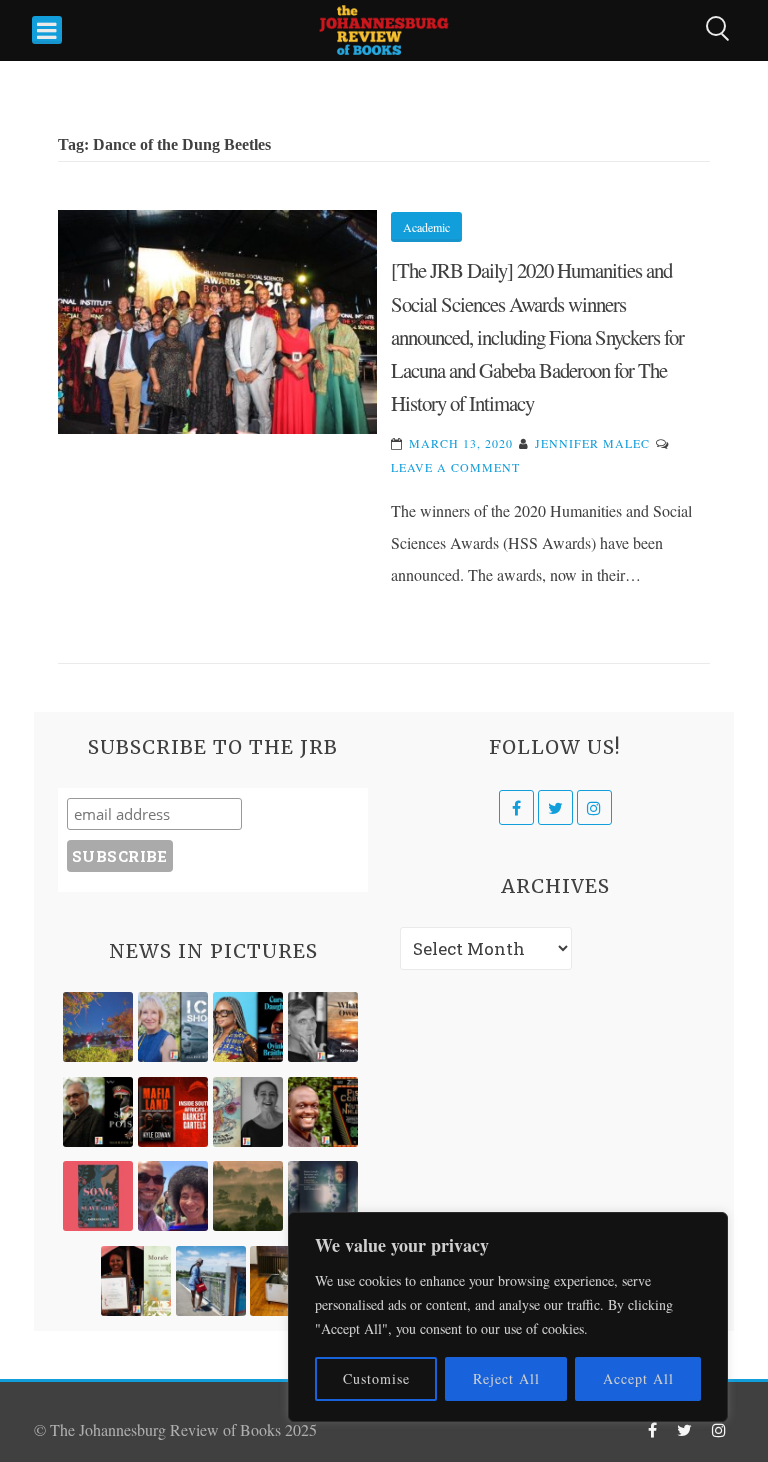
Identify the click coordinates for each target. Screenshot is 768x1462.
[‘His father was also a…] (136, 1281)
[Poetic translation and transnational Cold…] (323, 1196)
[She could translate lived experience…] (173, 1196)
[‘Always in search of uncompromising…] (323, 1027)
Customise (376, 1378)
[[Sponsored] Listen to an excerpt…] (248, 1027)
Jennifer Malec (592, 443)
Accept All (638, 1378)
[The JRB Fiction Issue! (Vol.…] (98, 1027)
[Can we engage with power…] (98, 1112)
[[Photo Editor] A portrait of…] (211, 1281)
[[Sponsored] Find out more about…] (98, 1196)
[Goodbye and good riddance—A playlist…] (285, 1281)
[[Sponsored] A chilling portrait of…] (173, 1112)
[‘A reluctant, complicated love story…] (173, 1027)
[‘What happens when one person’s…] (323, 1112)
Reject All (506, 1378)
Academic (426, 227)
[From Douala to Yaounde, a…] (248, 1196)
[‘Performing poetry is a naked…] (248, 1112)
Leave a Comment (455, 467)
